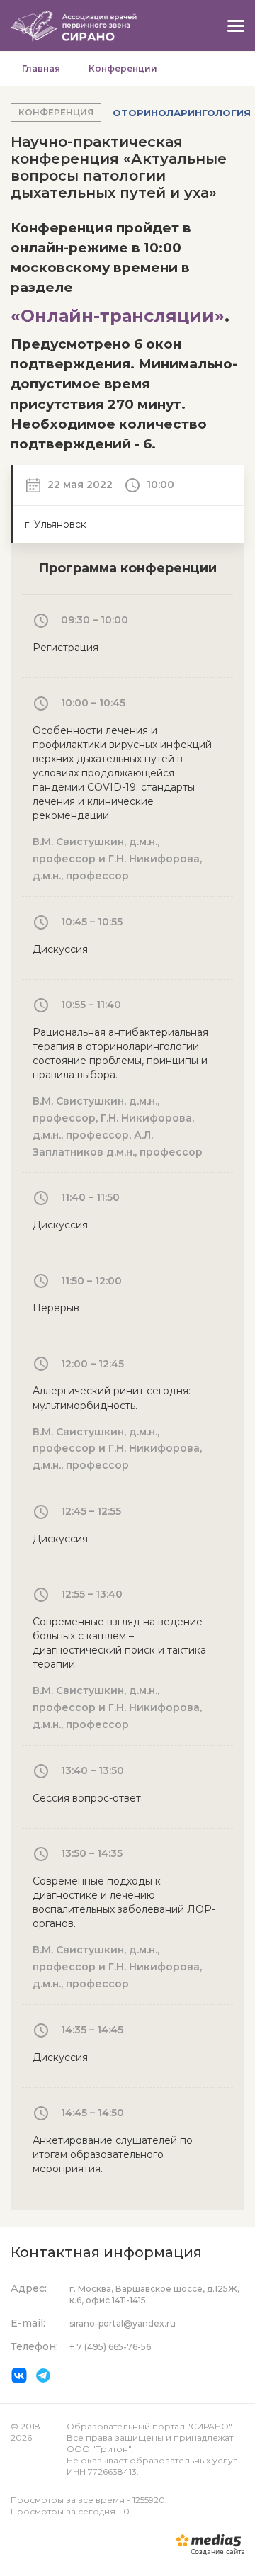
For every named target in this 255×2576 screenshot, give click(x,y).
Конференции (123, 68)
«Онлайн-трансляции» (118, 316)
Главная (41, 68)
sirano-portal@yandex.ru (123, 2323)
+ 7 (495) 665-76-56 (110, 2347)
